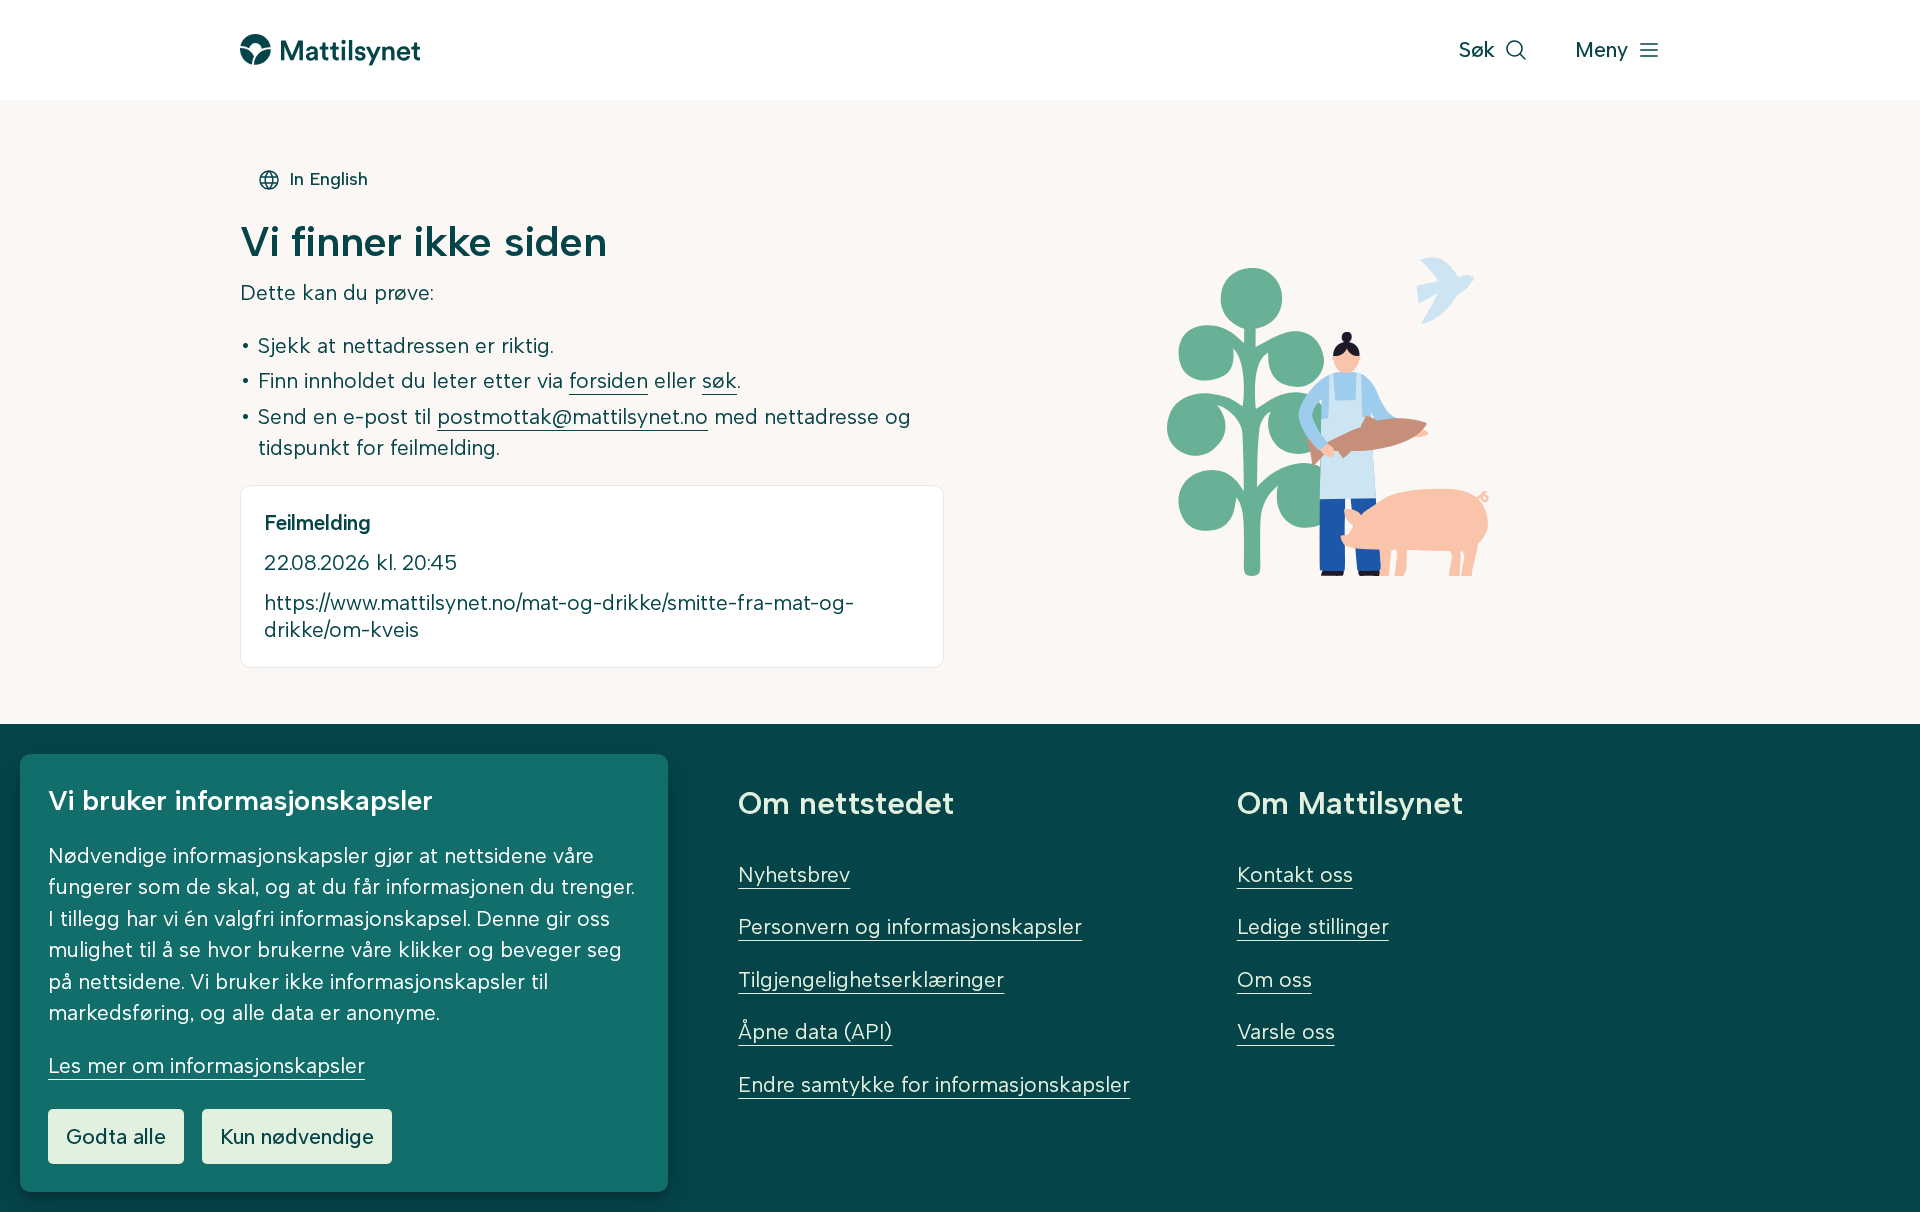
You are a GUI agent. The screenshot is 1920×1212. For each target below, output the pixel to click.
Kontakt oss (1295, 874)
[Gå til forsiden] (330, 49)
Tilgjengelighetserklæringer (871, 979)
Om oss (1274, 979)
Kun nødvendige (297, 1136)
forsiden (608, 380)
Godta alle (116, 1136)
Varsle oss (1286, 1031)
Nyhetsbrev (794, 874)
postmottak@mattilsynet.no (572, 416)
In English (328, 179)
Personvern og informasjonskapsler (910, 926)
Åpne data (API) (815, 1031)
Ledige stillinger (1313, 926)
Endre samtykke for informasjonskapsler (934, 1084)
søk (719, 380)
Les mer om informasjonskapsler (206, 1065)
